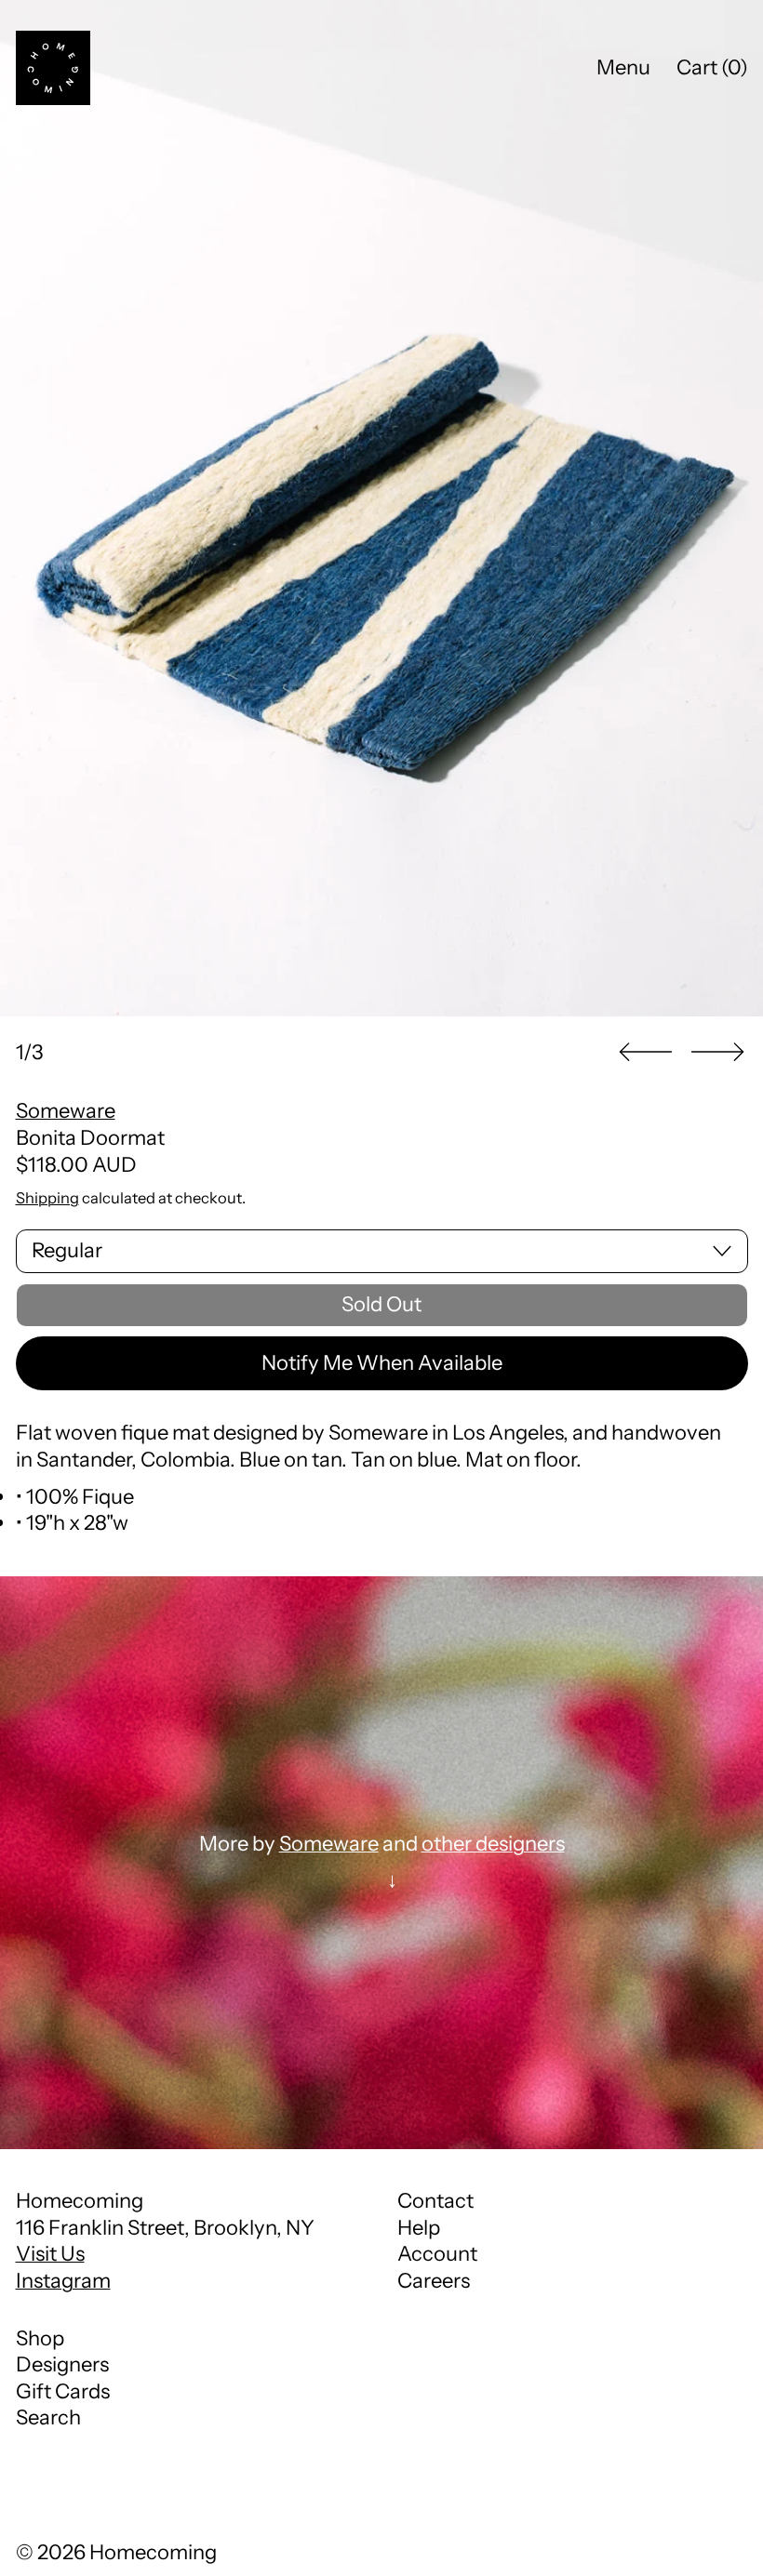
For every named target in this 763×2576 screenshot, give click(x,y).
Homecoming (153, 2552)
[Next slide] (717, 1052)
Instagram (63, 2281)
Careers (434, 2281)
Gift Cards (63, 2391)
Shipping (47, 1198)
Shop (40, 2338)
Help (419, 2228)
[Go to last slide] (646, 1052)
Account (437, 2254)
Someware (66, 1111)
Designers (62, 2364)
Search (48, 2417)
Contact (435, 2201)
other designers (493, 1844)
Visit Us (50, 2254)
